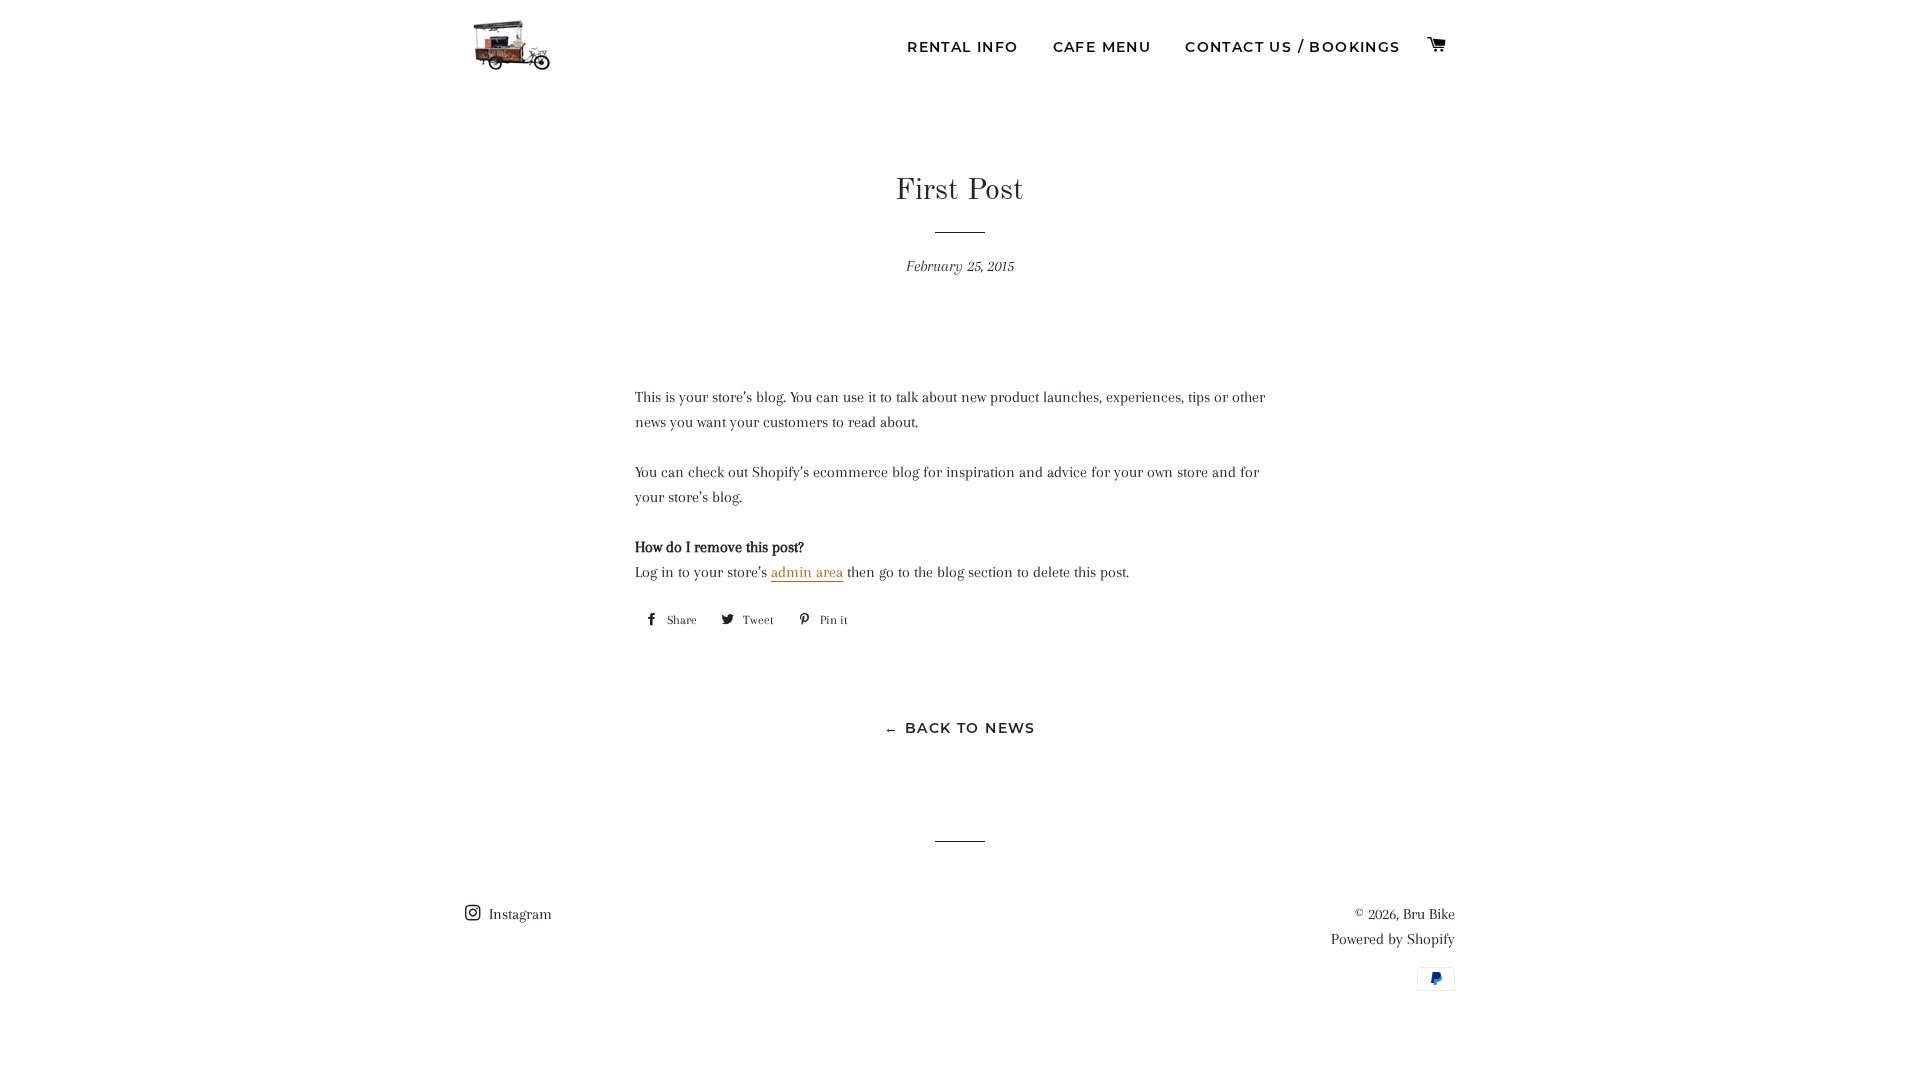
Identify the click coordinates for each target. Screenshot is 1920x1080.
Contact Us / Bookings (1292, 47)
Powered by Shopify (1393, 939)
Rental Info (962, 47)
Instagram (518, 914)
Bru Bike (1429, 914)
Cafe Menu (1102, 47)
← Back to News (960, 728)
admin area (807, 572)
